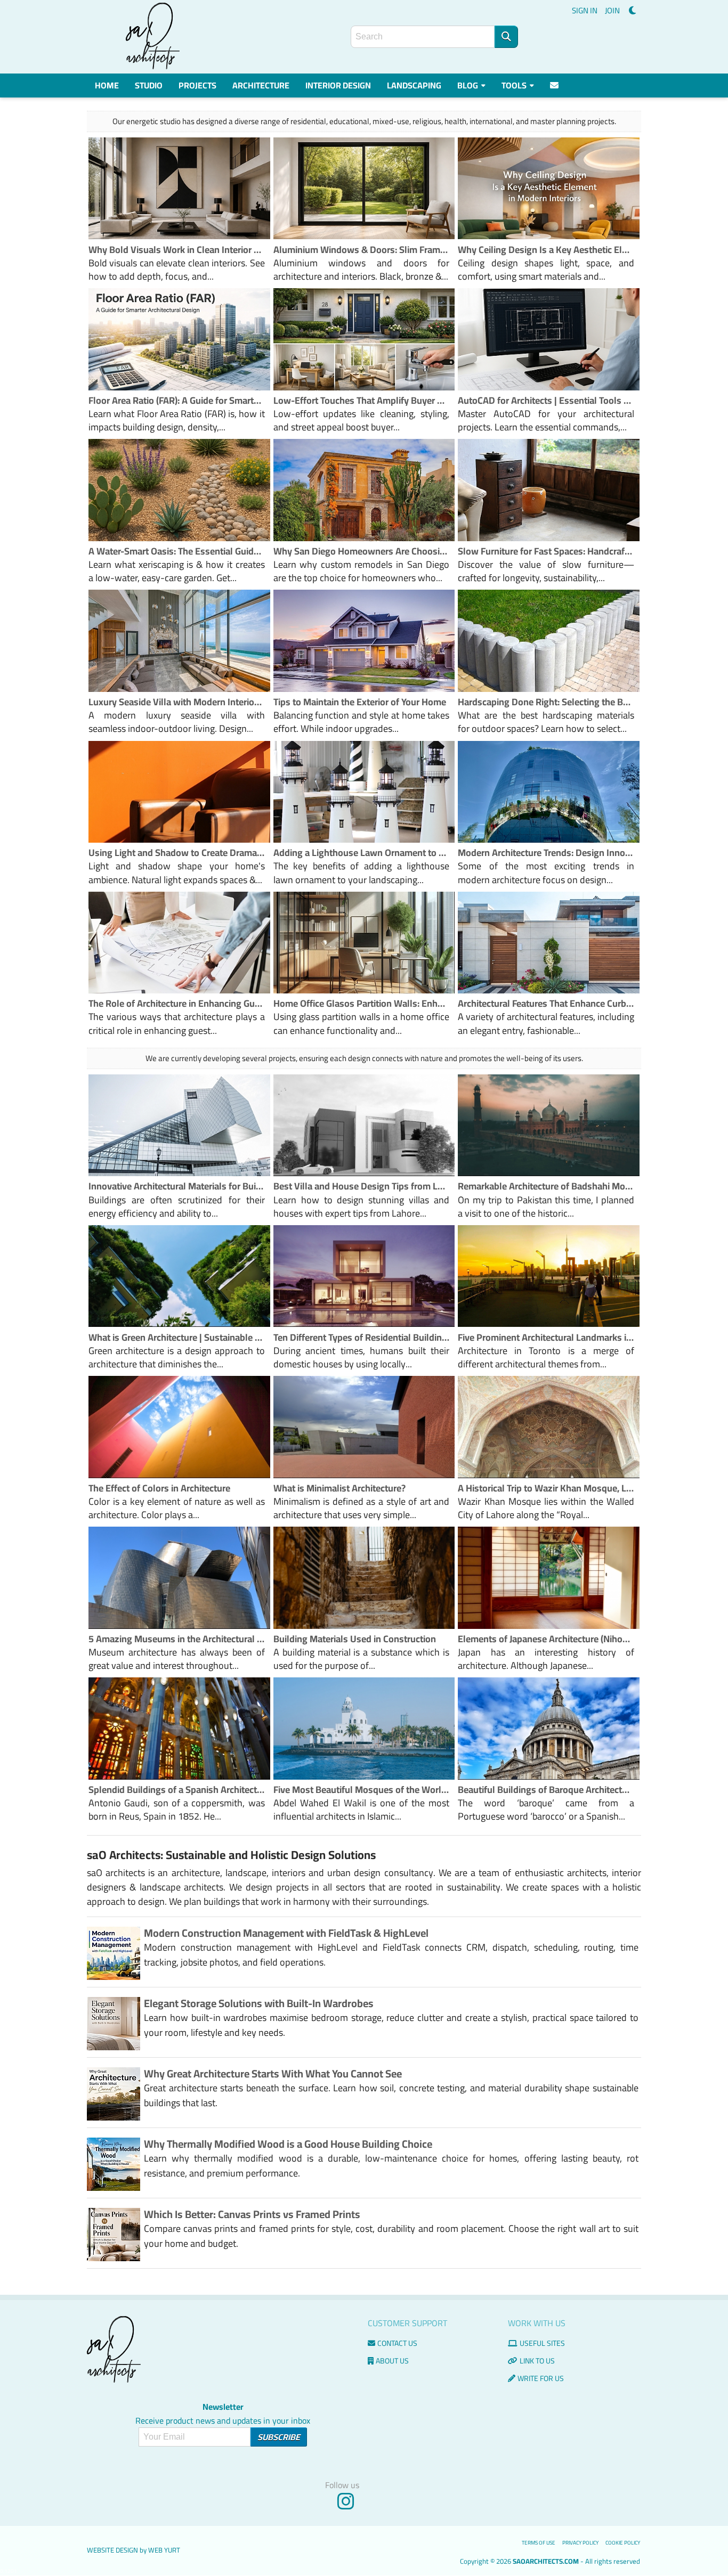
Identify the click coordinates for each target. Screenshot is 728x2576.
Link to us (537, 2361)
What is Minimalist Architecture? (339, 1488)
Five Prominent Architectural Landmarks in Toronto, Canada (546, 1337)
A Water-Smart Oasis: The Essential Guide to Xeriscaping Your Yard (177, 551)
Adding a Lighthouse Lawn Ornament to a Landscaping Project (362, 853)
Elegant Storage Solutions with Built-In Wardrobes (259, 2003)
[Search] (506, 37)
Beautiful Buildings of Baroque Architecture (546, 1790)
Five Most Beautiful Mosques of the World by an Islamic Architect (362, 1790)
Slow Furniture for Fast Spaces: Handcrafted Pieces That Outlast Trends (546, 551)
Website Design (112, 2550)
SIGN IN (585, 10)
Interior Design (338, 85)
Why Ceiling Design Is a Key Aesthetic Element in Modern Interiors (546, 250)
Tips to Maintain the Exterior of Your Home (360, 702)
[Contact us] (555, 85)
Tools (515, 85)
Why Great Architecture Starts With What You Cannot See (273, 2073)
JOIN (612, 10)
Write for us (541, 2378)
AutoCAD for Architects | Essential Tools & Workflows (546, 400)
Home (107, 85)
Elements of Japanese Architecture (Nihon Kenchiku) (546, 1639)
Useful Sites (542, 2343)
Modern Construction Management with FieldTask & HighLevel (286, 1933)
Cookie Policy (623, 2543)
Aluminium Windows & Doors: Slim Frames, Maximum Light (362, 250)
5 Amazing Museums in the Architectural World (177, 1639)
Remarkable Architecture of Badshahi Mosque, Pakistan (546, 1186)
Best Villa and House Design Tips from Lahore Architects (362, 1186)
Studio (149, 85)
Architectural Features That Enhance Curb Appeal (546, 1003)
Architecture (261, 85)
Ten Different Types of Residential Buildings (362, 1337)
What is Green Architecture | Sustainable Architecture (177, 1337)
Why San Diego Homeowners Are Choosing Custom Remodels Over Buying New (362, 551)
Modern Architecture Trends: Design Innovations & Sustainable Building (546, 853)
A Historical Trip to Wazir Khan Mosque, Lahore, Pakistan (546, 1488)
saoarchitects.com (546, 2561)
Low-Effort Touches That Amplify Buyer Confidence (362, 400)
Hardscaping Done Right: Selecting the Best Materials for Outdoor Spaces (546, 702)
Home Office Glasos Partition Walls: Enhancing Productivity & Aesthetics (362, 1003)
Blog (468, 85)
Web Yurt (164, 2550)
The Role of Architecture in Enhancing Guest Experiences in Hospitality (177, 1003)
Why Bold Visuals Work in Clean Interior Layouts (177, 250)
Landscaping (414, 85)
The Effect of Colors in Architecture (159, 1488)
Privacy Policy (580, 2543)
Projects (197, 85)
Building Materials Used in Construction (355, 1639)
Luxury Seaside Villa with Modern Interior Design (177, 702)
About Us (392, 2361)
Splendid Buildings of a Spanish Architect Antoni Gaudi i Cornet (177, 1790)
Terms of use (539, 2543)
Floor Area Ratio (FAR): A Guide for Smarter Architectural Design (177, 400)
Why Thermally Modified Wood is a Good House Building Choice (288, 2144)
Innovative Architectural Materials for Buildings (177, 1186)
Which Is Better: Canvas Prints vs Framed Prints (252, 2214)
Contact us (397, 2343)
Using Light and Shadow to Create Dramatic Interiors (177, 853)
